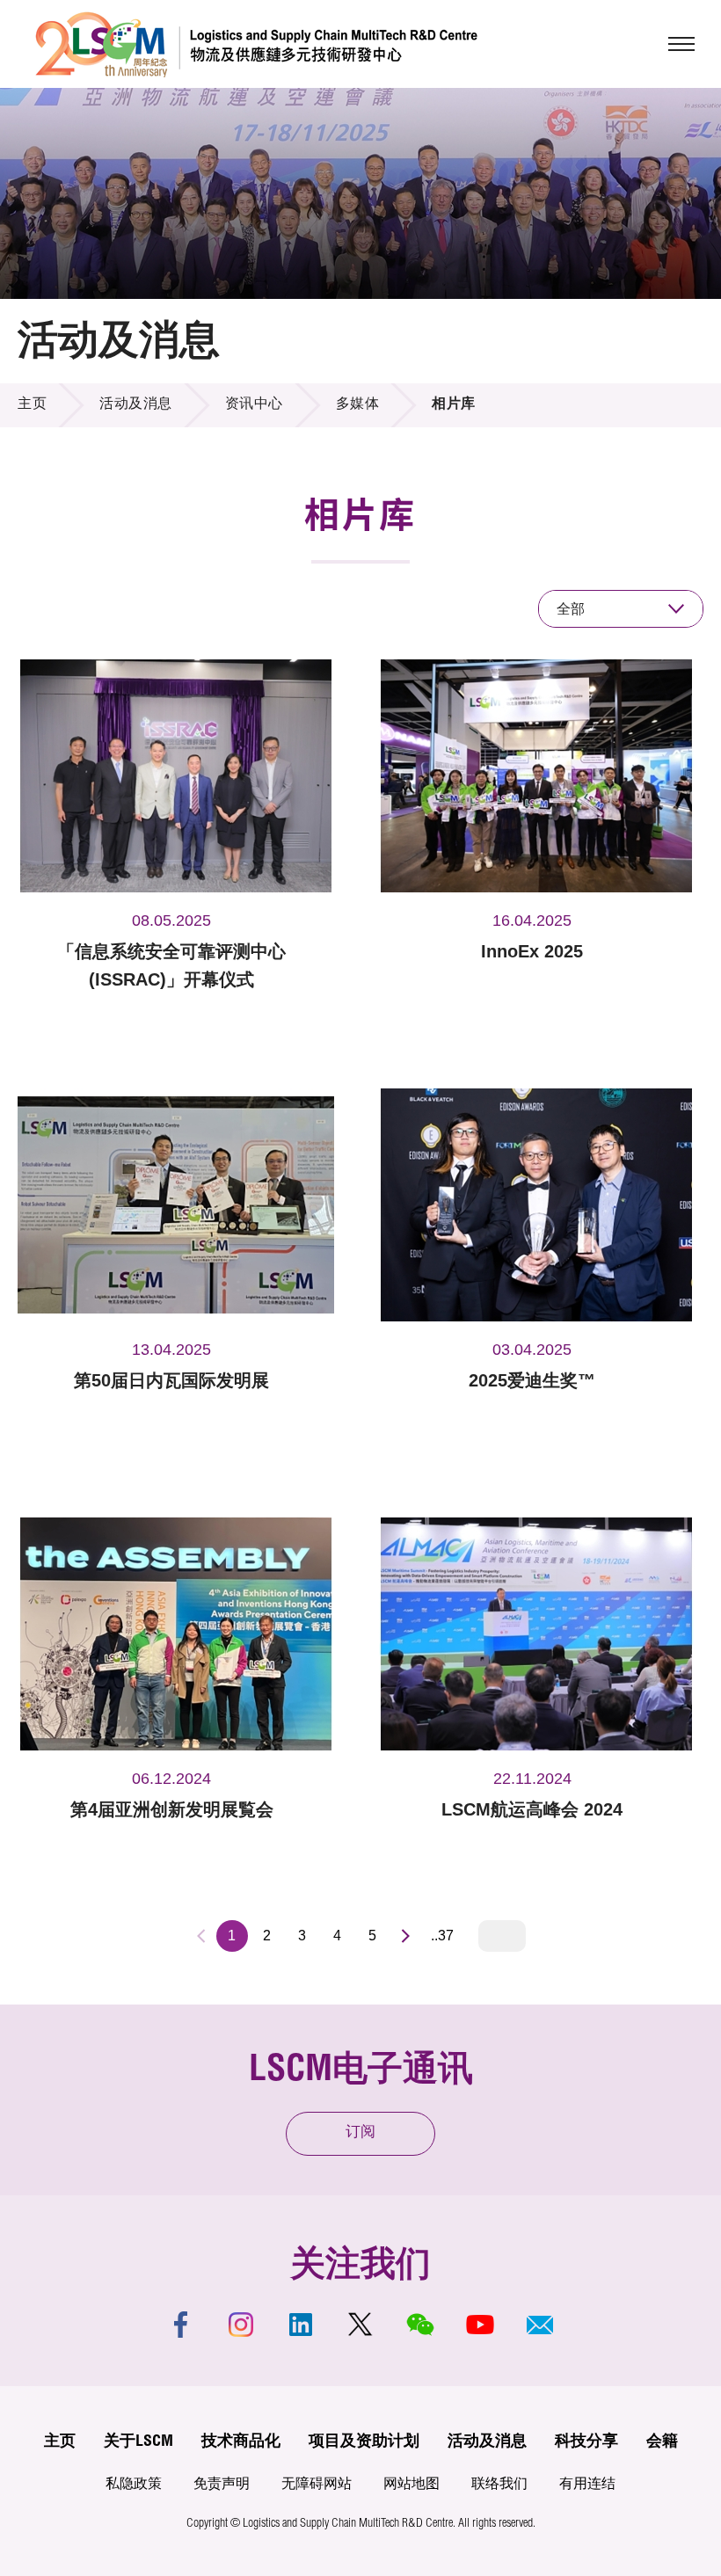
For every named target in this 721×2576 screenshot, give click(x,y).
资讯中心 (254, 405)
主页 (32, 405)
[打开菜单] (681, 44)
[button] (540, 2325)
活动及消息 (136, 405)
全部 (571, 609)
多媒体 (358, 405)
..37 (442, 1936)
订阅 (360, 2133)
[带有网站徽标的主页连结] (256, 44)
